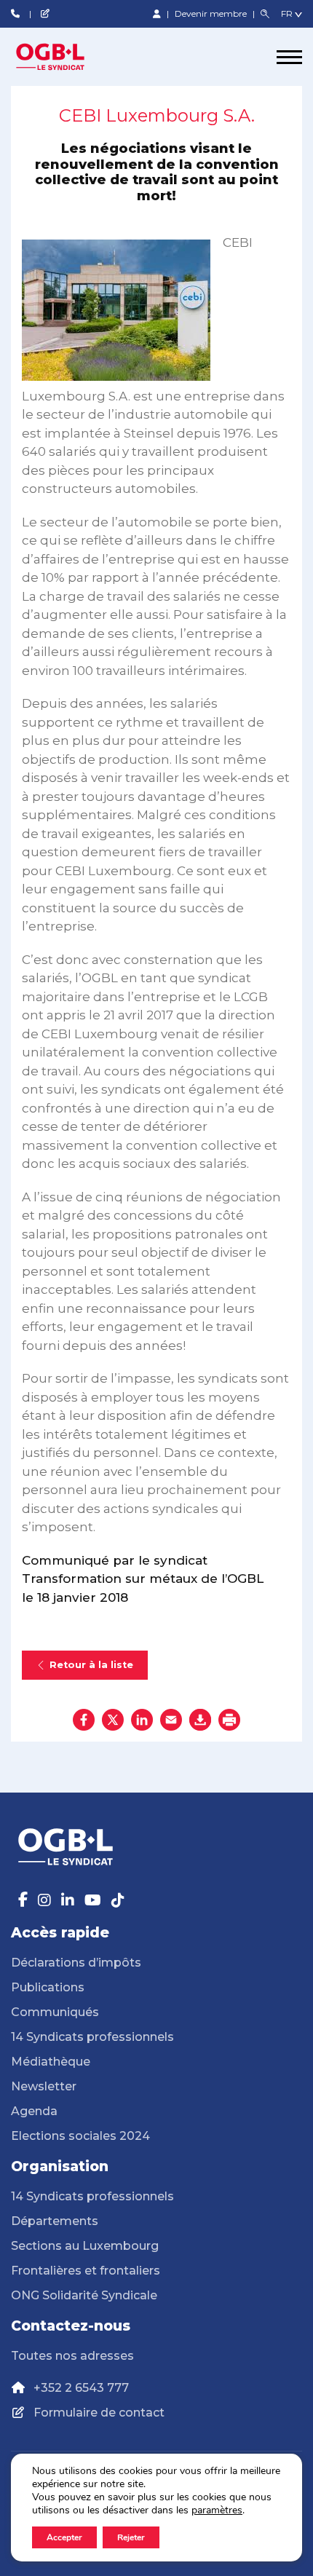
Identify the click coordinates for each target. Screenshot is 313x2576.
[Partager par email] (171, 1720)
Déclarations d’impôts (76, 1963)
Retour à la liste (91, 1665)
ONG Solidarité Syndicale (84, 2295)
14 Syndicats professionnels (92, 2037)
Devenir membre (212, 13)
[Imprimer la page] (229, 1720)
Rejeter (131, 2537)
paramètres (217, 2510)
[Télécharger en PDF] (200, 1720)
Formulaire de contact (99, 2413)
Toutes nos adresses (72, 2356)
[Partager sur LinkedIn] (142, 1720)
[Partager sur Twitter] (113, 1720)
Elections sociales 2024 (80, 2136)
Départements (55, 2221)
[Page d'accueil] (66, 57)
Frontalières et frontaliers (86, 2271)
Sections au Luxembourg (85, 2246)
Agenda (34, 2111)
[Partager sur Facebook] (84, 1720)
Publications (48, 1987)
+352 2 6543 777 (81, 2388)
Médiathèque (51, 2062)
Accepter (64, 2537)
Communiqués (55, 2012)
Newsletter (44, 2086)
